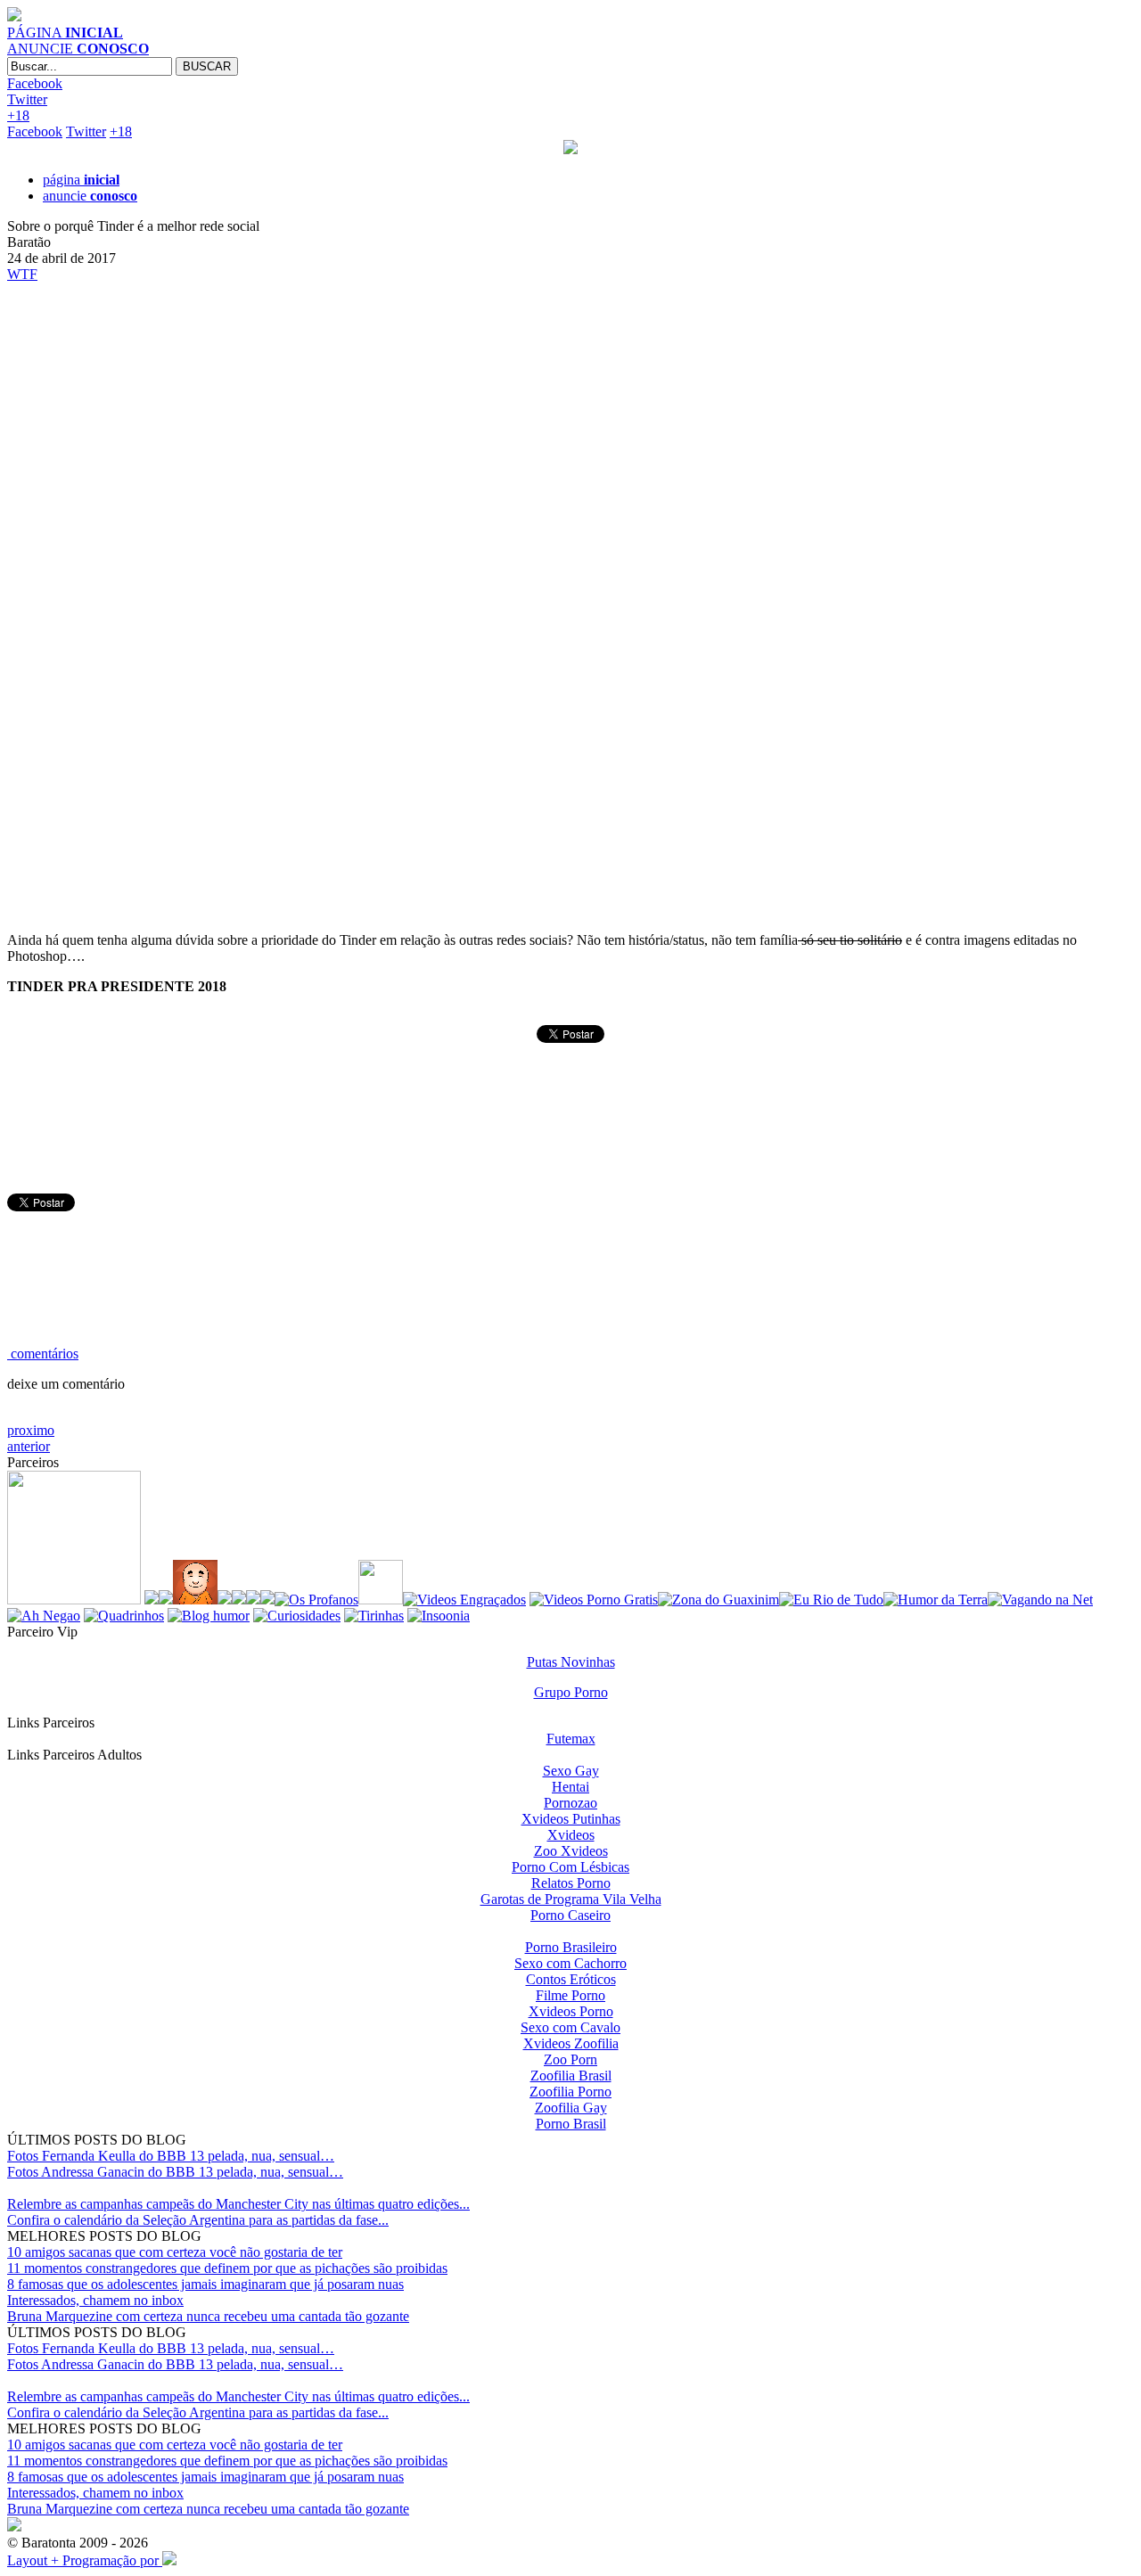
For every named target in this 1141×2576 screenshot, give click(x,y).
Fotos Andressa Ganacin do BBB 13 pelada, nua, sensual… (175, 2172)
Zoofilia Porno (570, 2092)
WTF (22, 274)
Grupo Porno (571, 1692)
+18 (18, 115)
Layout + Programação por (85, 2560)
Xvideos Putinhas (571, 1819)
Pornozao (570, 1803)
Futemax (571, 1739)
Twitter (27, 99)
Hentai (570, 1787)
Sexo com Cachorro (570, 1963)
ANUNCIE (78, 49)
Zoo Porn (570, 2059)
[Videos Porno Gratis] (594, 1600)
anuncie (90, 196)
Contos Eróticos (571, 1979)
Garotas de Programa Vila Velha (571, 1899)
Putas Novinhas (571, 1662)
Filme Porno (570, 1995)
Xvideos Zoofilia (571, 2043)
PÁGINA (65, 33)
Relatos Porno (571, 1883)
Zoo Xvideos (571, 1851)
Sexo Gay (571, 1771)
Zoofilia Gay (571, 2108)
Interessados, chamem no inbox (95, 2300)
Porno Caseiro (570, 1915)
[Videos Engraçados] (464, 1600)
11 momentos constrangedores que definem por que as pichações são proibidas (227, 2268)
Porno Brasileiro (571, 1947)
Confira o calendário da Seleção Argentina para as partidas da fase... (198, 2220)
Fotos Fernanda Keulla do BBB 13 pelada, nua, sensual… (171, 2156)
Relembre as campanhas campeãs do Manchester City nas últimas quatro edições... (238, 2204)
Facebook (35, 83)
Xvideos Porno (571, 2011)
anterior (29, 1446)
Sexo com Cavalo (570, 2027)
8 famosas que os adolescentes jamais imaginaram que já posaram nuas (205, 2284)
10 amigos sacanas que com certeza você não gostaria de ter (175, 2252)
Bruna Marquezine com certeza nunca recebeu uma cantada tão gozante (208, 2316)
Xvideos (571, 1835)
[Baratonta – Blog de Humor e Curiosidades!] (14, 16)
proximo (31, 1430)
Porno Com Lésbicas (570, 1867)
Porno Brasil (571, 2124)
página (81, 180)
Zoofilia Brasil (571, 2076)
